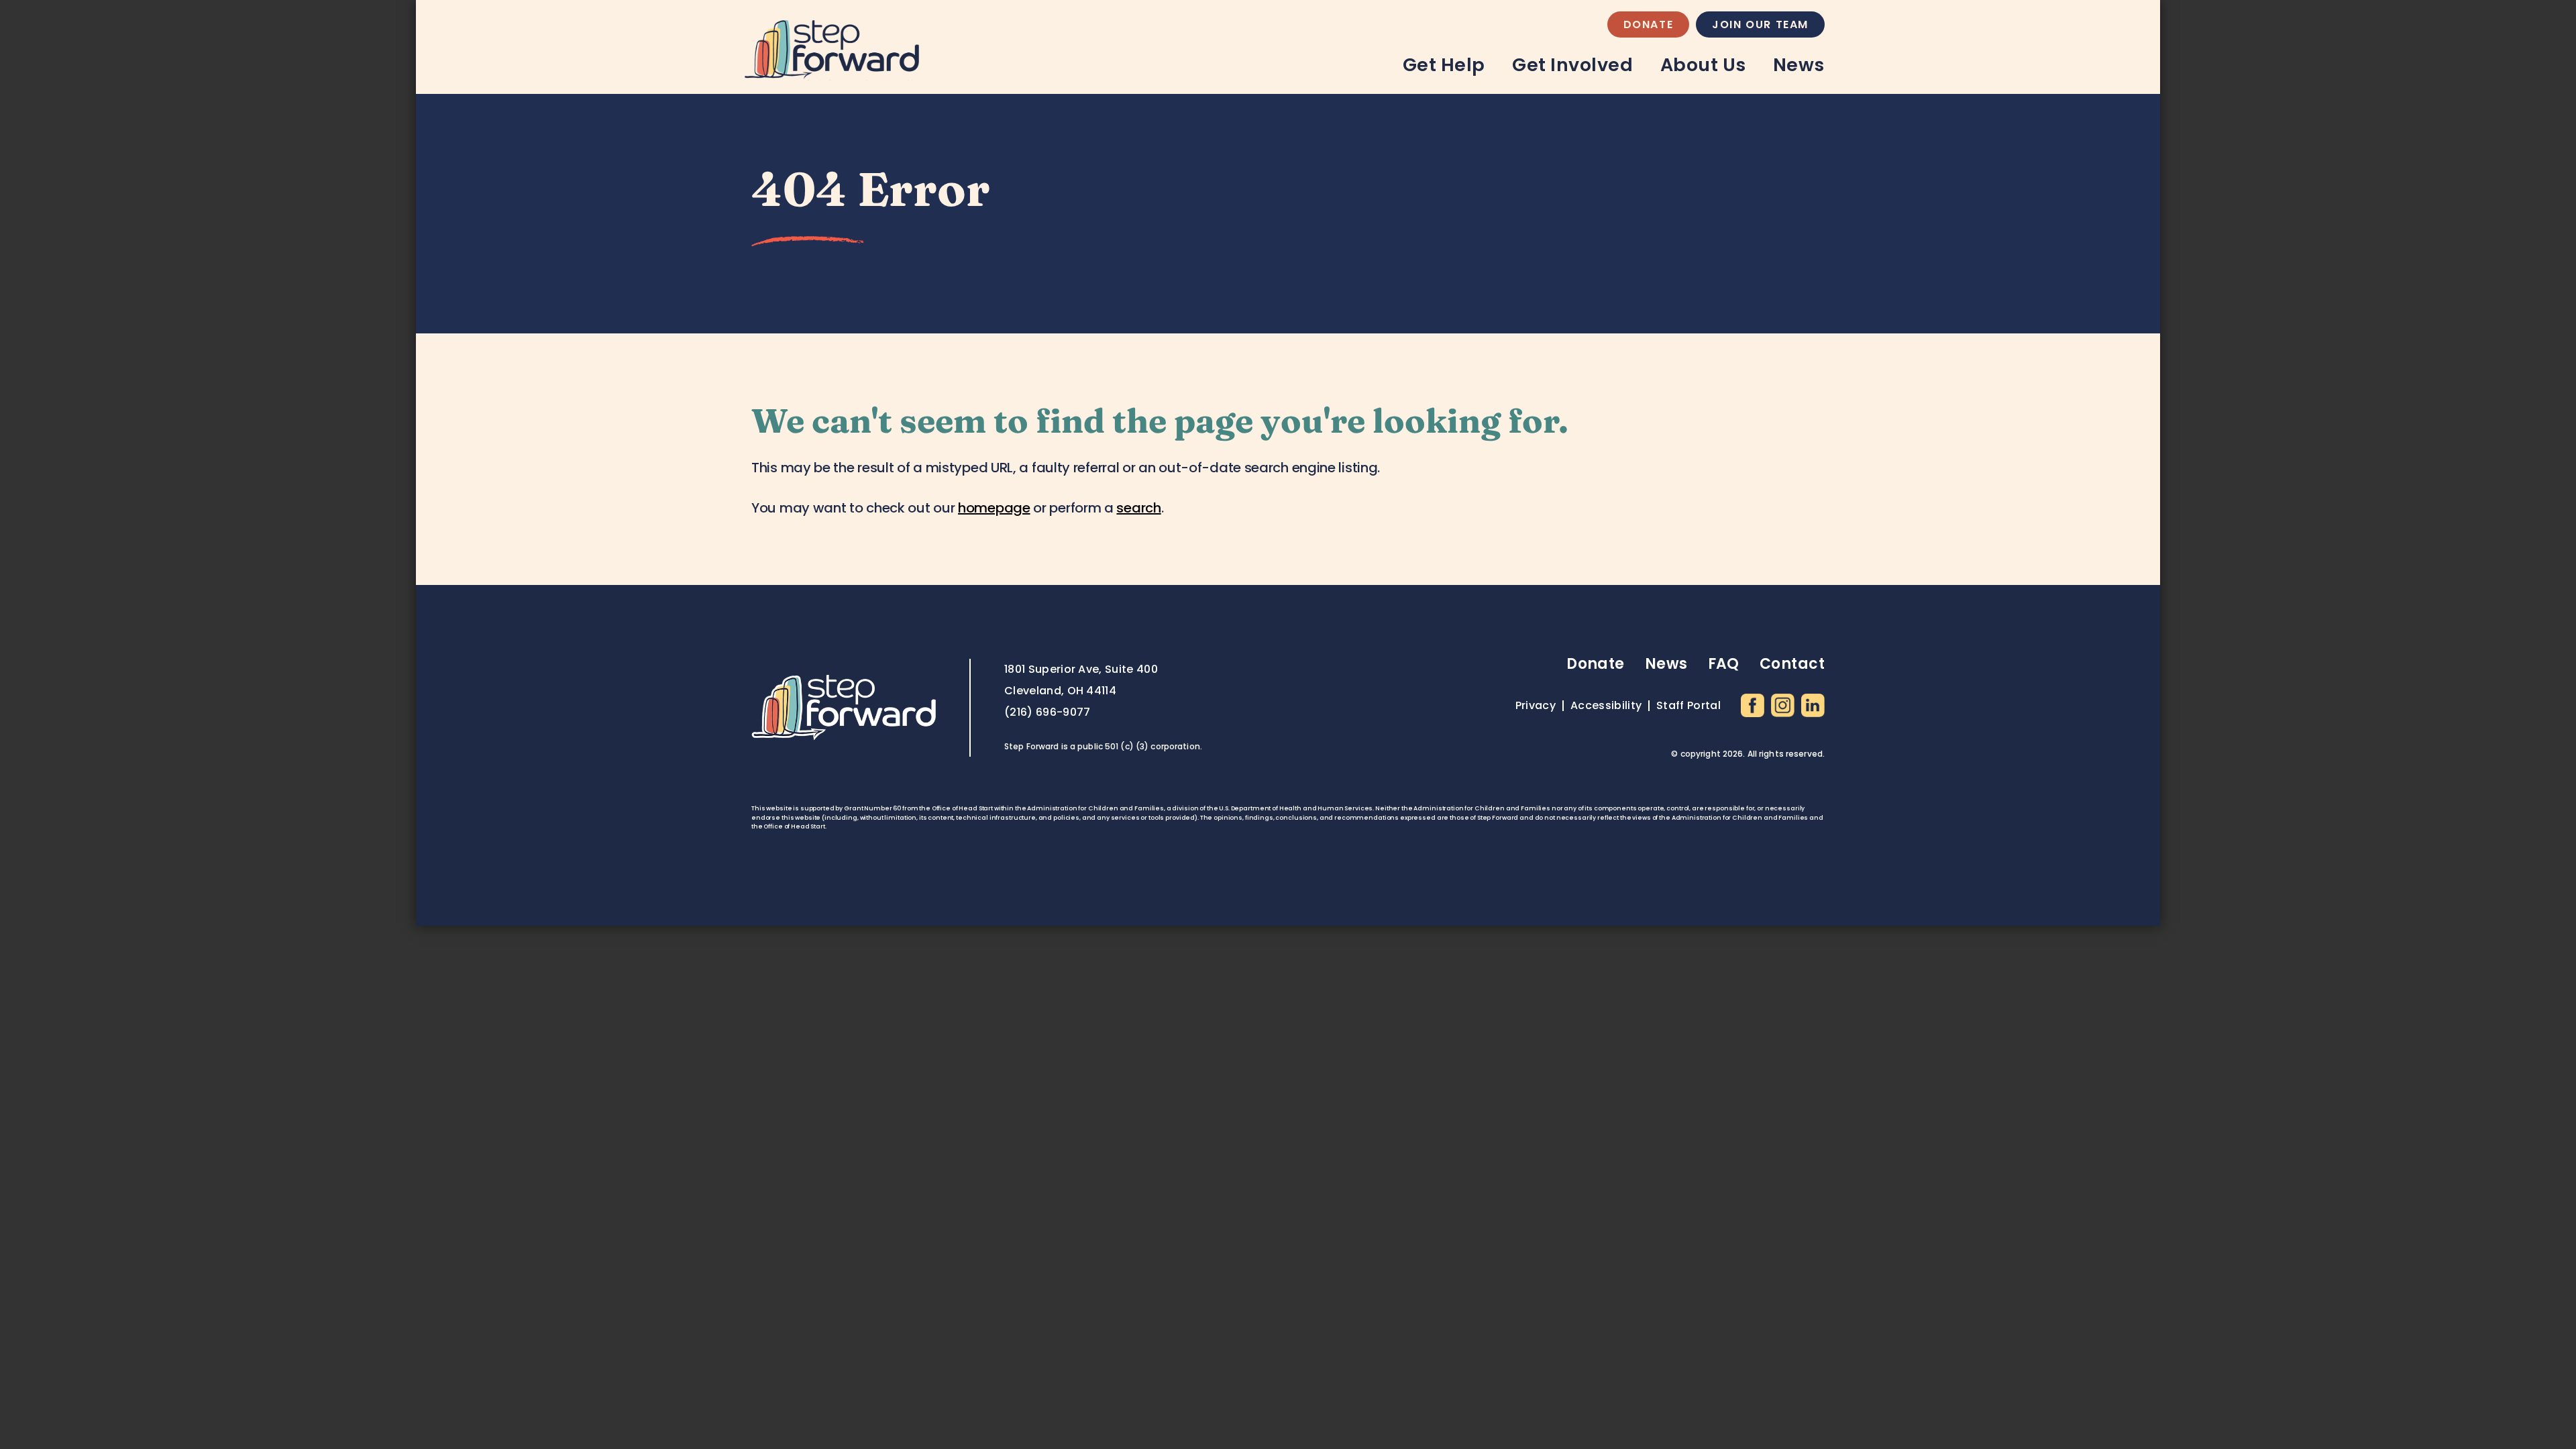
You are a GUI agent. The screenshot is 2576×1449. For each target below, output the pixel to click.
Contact (1792, 664)
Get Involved (1572, 65)
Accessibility (1606, 706)
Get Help (1444, 65)
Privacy (1536, 706)
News (1799, 65)
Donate (1649, 24)
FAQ (1724, 664)
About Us (1703, 65)
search (1138, 508)
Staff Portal (1688, 706)
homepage (994, 508)
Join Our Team (1760, 24)
